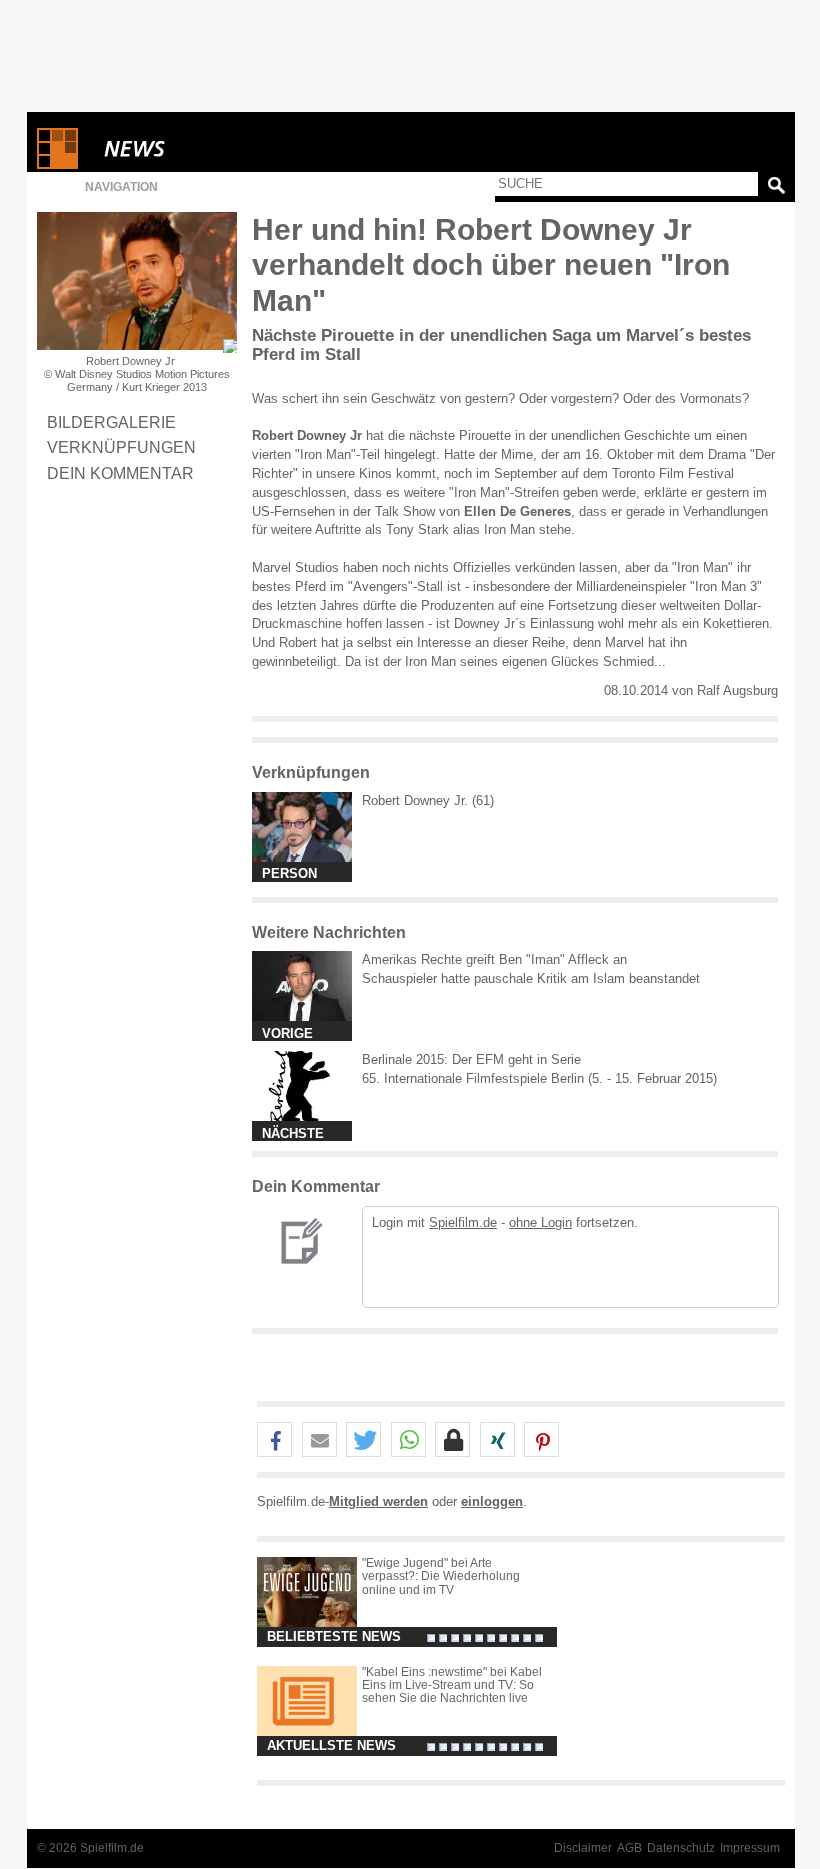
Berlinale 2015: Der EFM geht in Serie (471, 1059)
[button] (274, 1440)
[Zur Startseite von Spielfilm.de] (57, 164)
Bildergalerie (111, 422)
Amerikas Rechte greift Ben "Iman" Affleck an (494, 959)
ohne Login (540, 1222)
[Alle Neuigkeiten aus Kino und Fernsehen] (207, 148)
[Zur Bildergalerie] (230, 346)
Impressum (750, 1848)
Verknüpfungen (121, 447)
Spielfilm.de (463, 1222)
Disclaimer (583, 1848)
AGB (629, 1848)
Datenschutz (681, 1848)
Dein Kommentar (120, 473)
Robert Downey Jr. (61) (428, 800)
